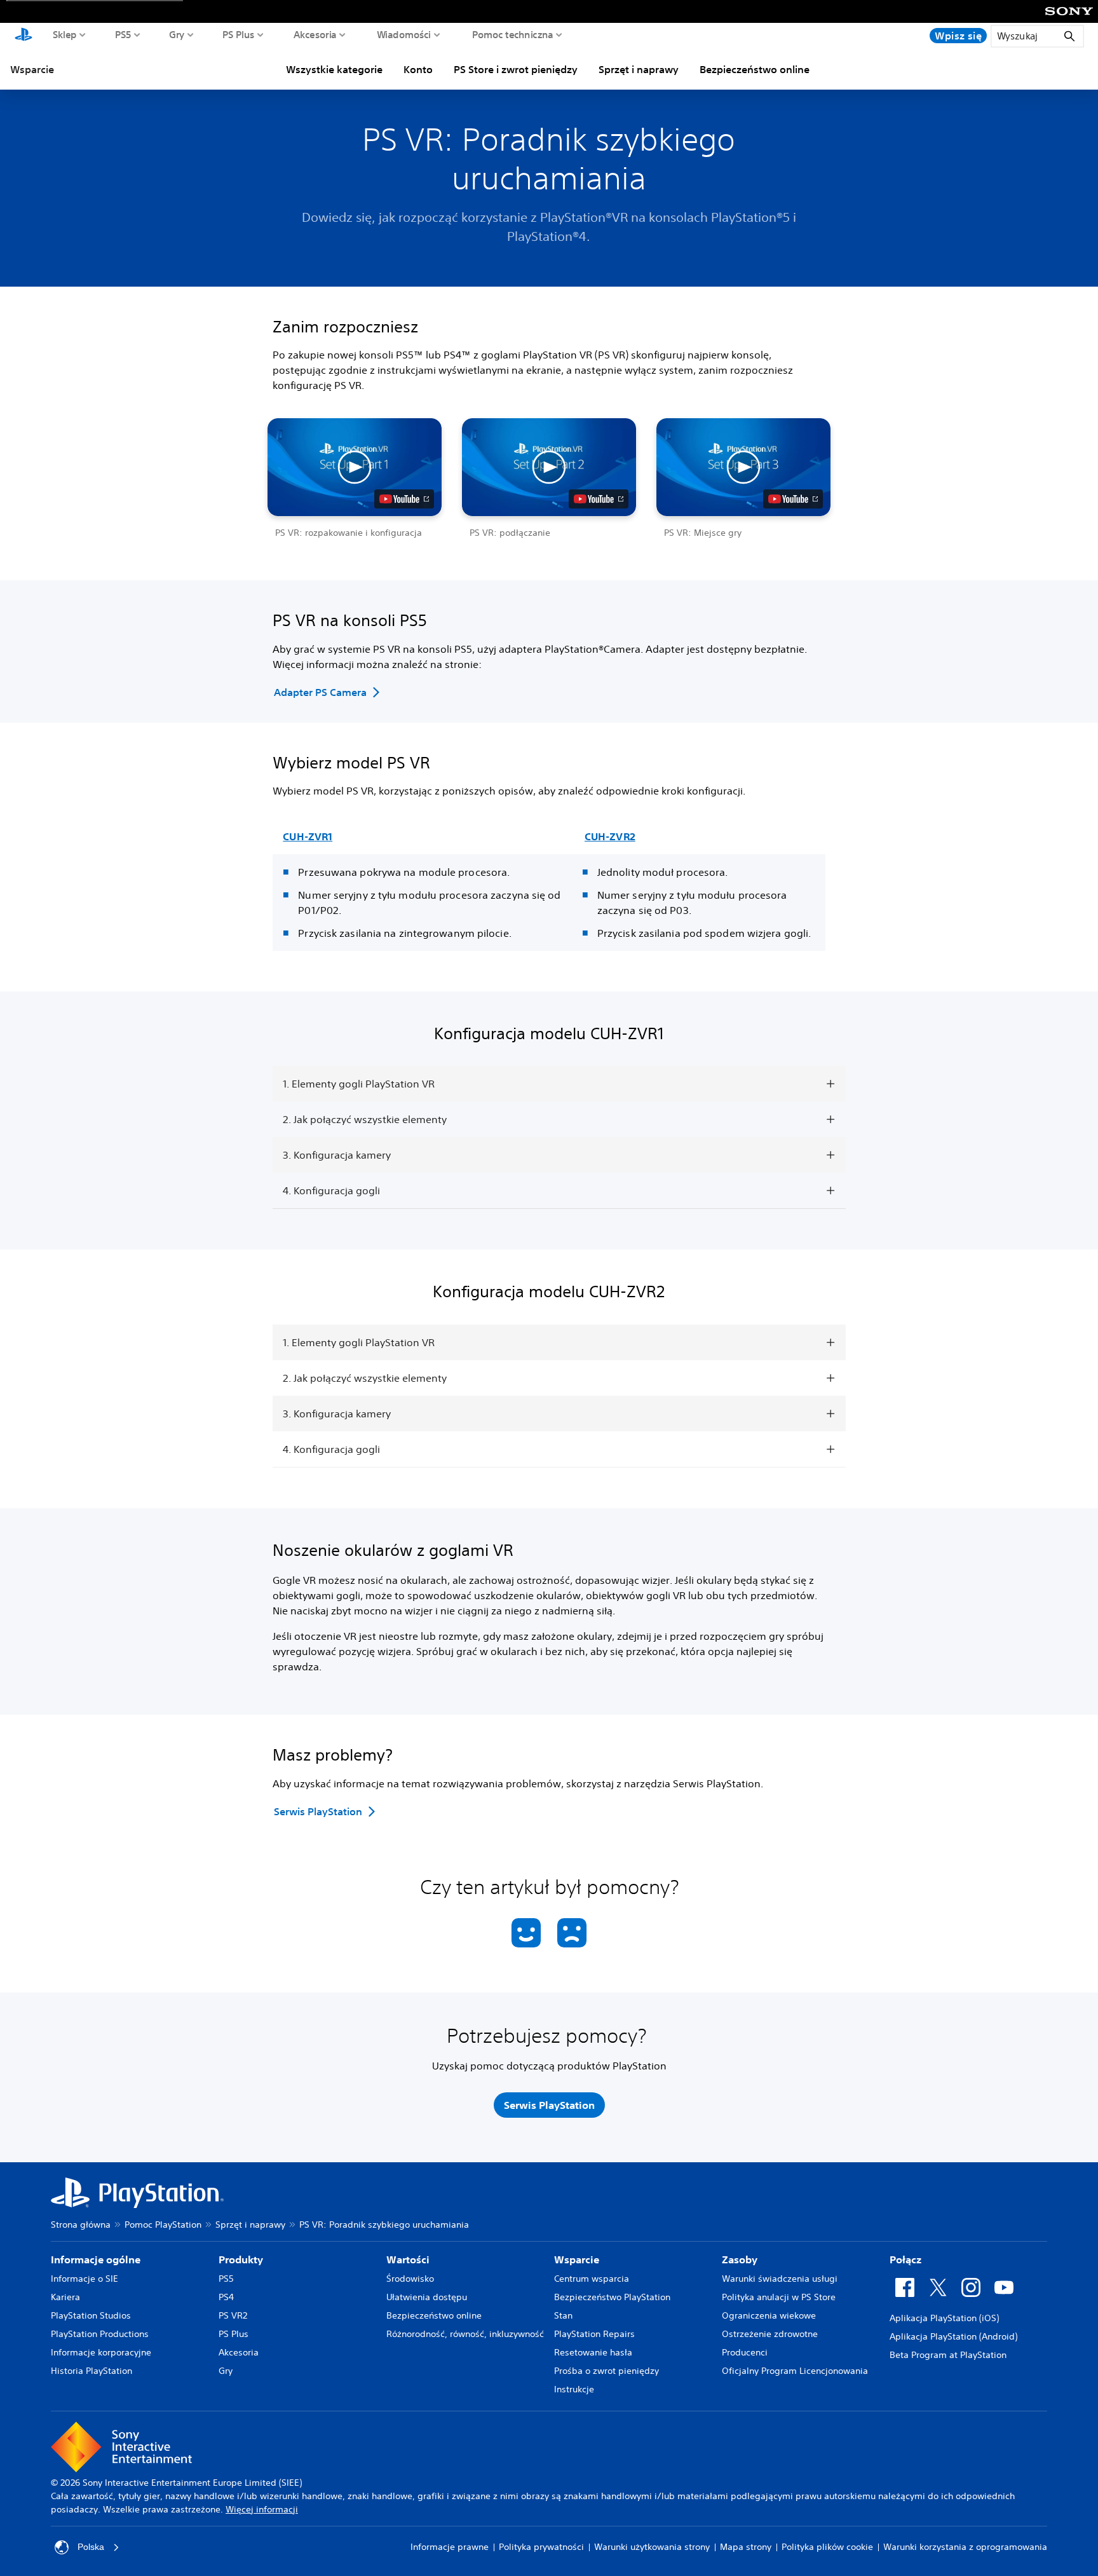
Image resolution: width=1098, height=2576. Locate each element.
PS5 (123, 34)
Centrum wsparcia (592, 2279)
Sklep (65, 34)
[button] (355, 479)
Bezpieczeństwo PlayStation (612, 2297)
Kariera (65, 2297)
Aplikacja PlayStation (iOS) (944, 2318)
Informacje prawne (450, 2547)
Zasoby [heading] (740, 2259)
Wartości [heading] (408, 2259)
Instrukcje (574, 2389)
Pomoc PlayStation (163, 2225)
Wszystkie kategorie (334, 69)
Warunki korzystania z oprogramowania (965, 2547)
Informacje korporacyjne (101, 2352)
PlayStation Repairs (594, 2334)
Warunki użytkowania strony (652, 2547)
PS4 (226, 2297)
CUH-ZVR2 (610, 836)
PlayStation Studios (91, 2315)
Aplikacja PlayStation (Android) (953, 2336)
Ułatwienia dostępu (427, 2297)
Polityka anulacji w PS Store (779, 2297)
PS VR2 (233, 2315)
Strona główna (81, 2225)
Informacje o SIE (85, 2279)
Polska (91, 2547)
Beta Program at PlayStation (948, 2355)
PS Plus (239, 34)
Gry (177, 34)
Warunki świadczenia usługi (780, 2279)
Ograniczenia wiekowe (769, 2315)
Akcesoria (315, 34)
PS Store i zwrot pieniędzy (516, 69)
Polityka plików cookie (827, 2547)
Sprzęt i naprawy (639, 69)
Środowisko (410, 2279)
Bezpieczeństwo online (755, 69)
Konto (418, 69)
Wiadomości (404, 34)
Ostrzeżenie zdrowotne (770, 2334)
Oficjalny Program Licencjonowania (795, 2371)
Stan (563, 2315)
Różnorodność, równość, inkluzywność (465, 2334)
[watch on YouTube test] (404, 499)
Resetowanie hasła (593, 2352)
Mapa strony (746, 2547)
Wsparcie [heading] (577, 2259)
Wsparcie (32, 69)
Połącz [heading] (905, 2259)
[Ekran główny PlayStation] (24, 36)
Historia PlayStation (91, 2371)
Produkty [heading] (241, 2259)
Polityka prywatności (541, 2547)
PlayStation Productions (100, 2334)
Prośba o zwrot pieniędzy (607, 2371)
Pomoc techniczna (513, 34)
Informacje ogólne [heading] (96, 2259)
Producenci (745, 2352)
